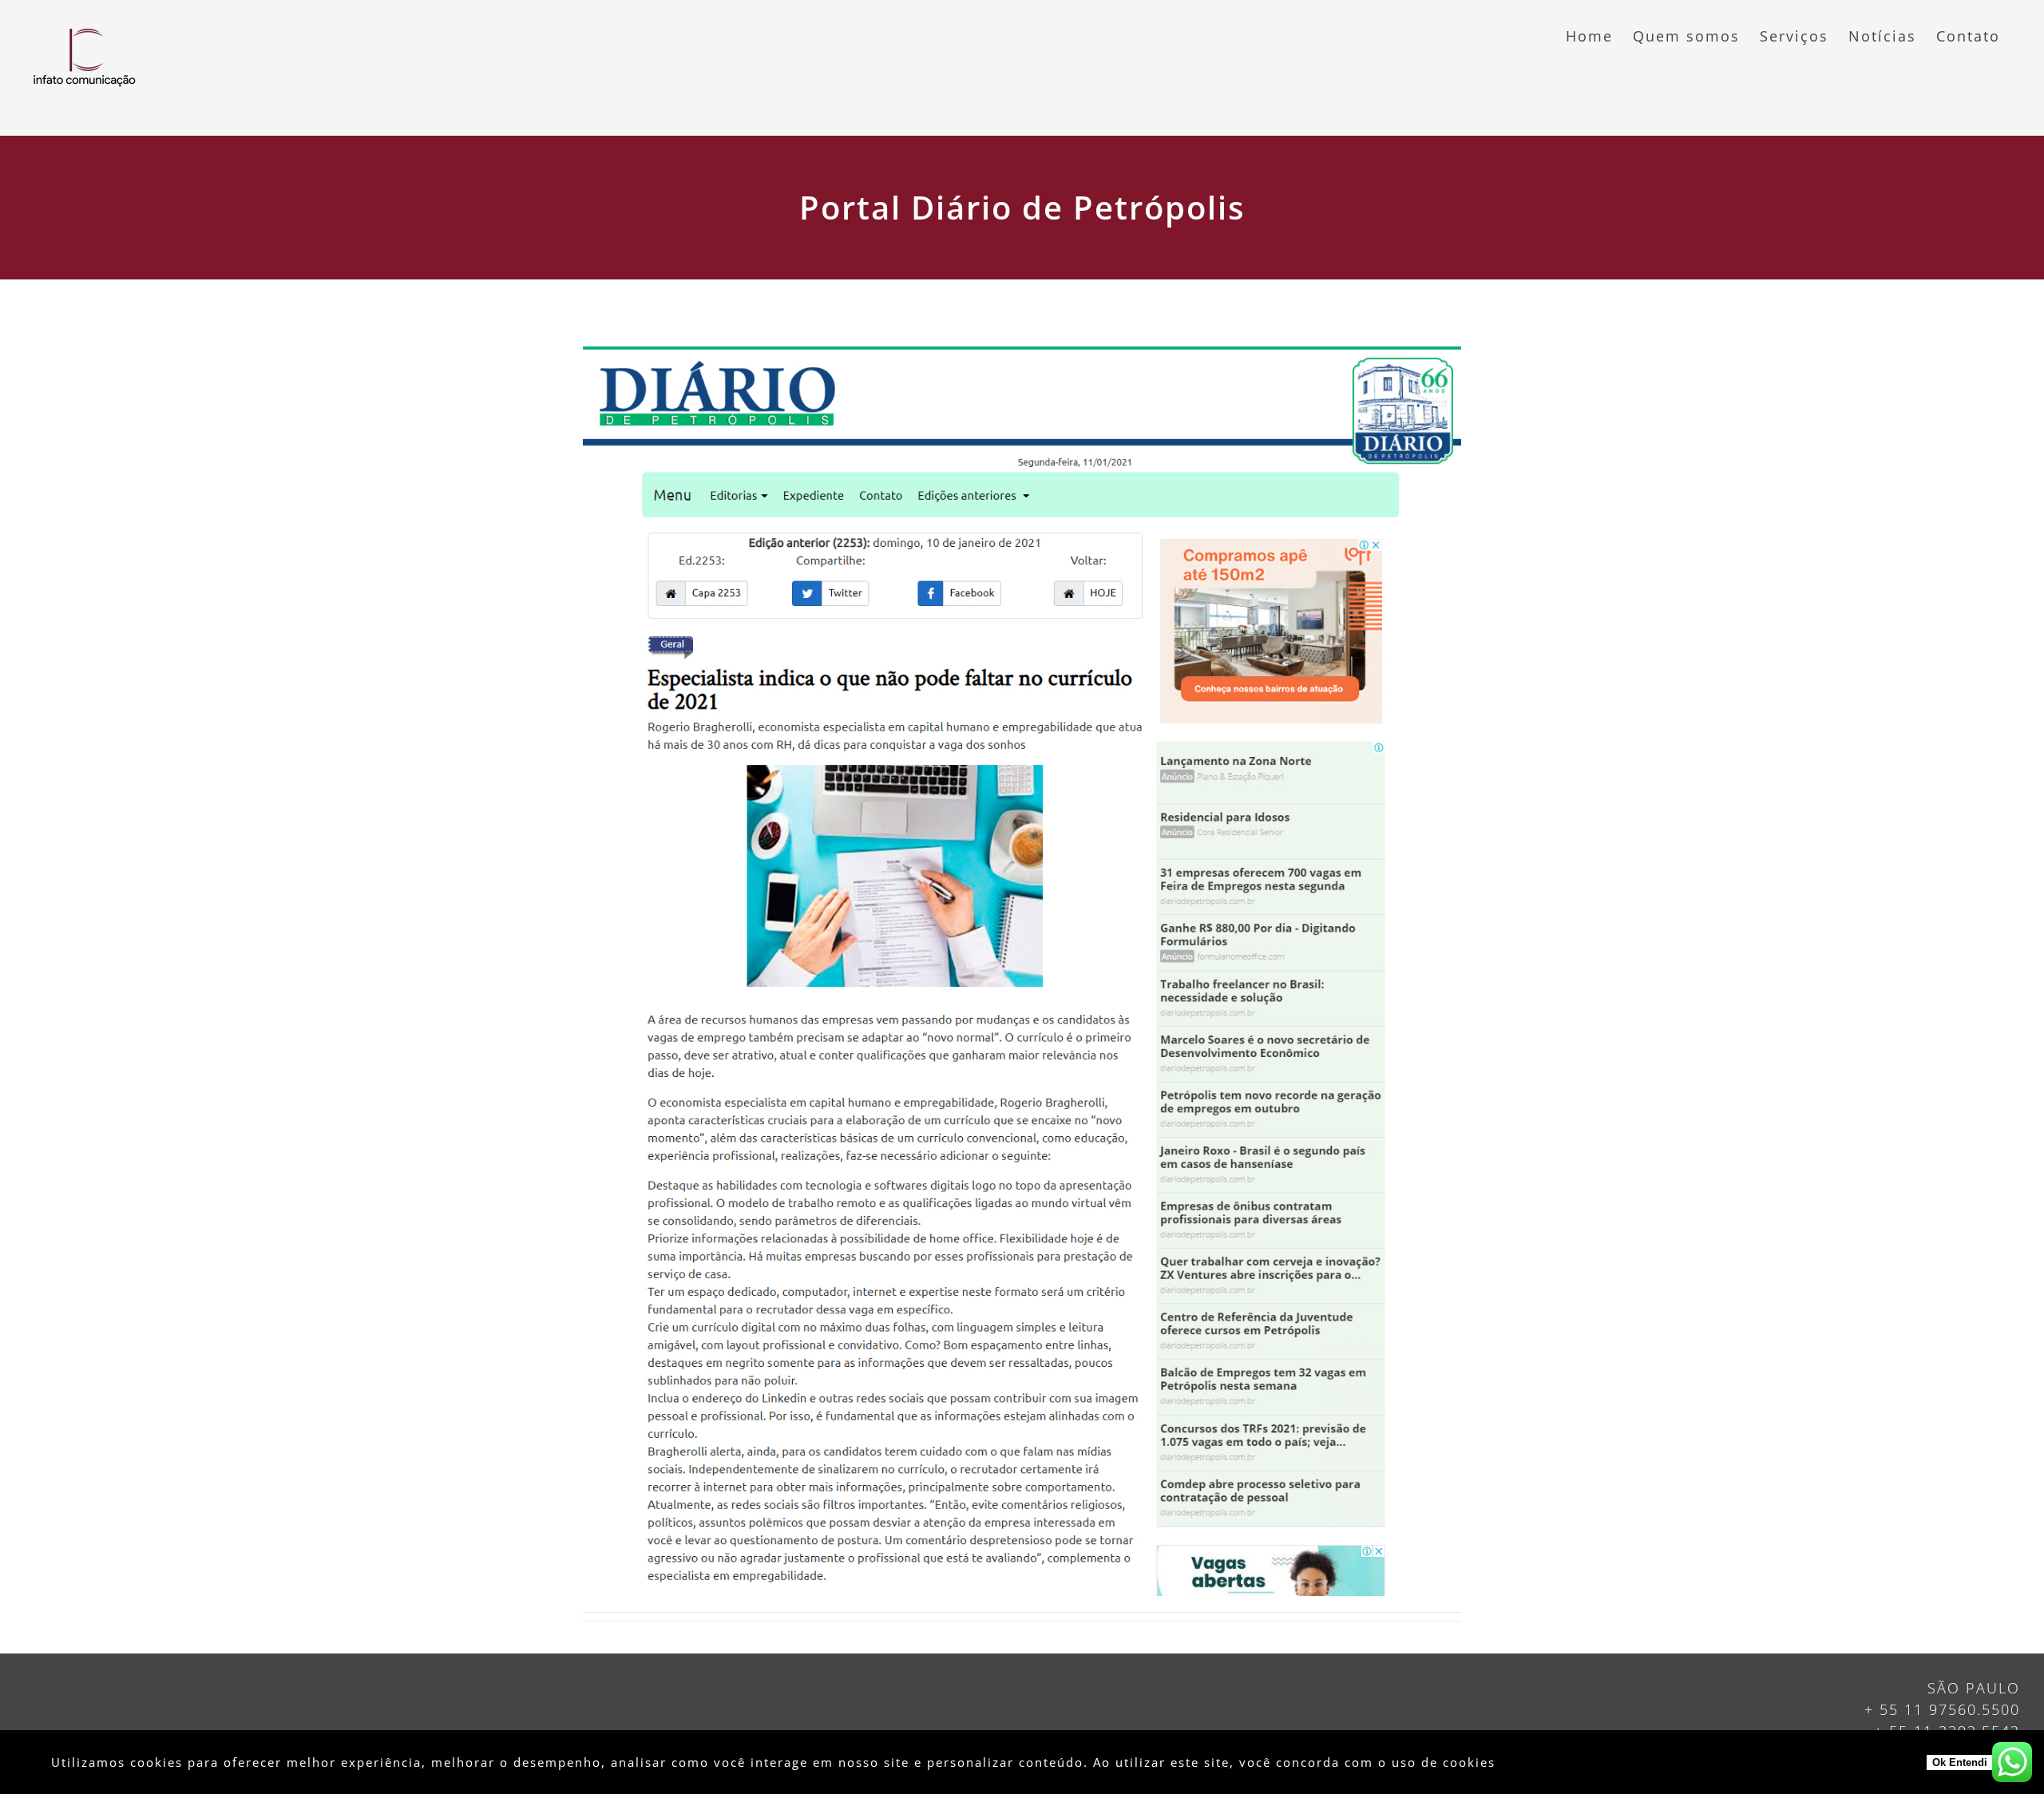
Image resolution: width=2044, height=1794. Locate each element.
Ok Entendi (1960, 1762)
